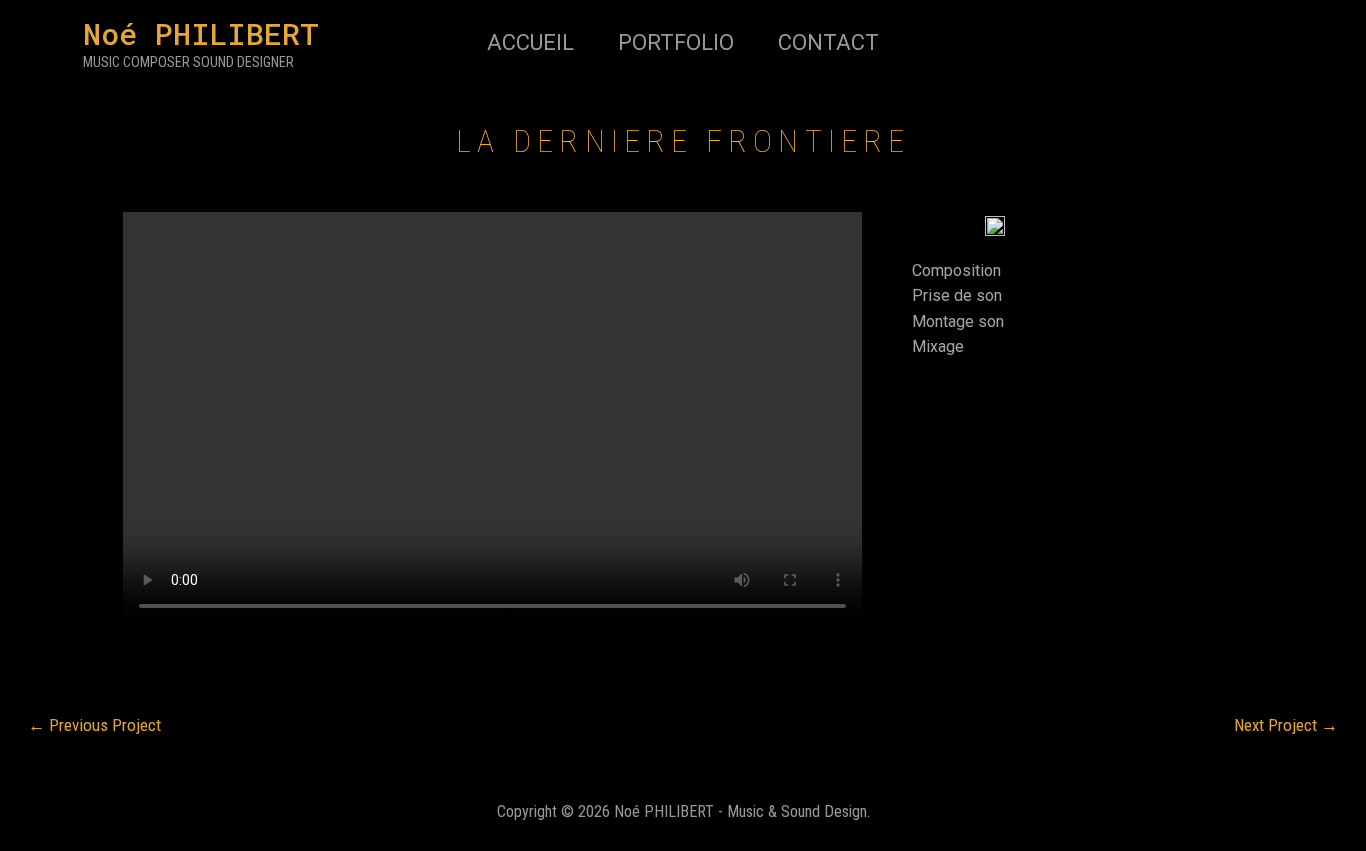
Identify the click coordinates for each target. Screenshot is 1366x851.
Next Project (1286, 725)
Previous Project (94, 725)
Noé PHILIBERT (201, 33)
